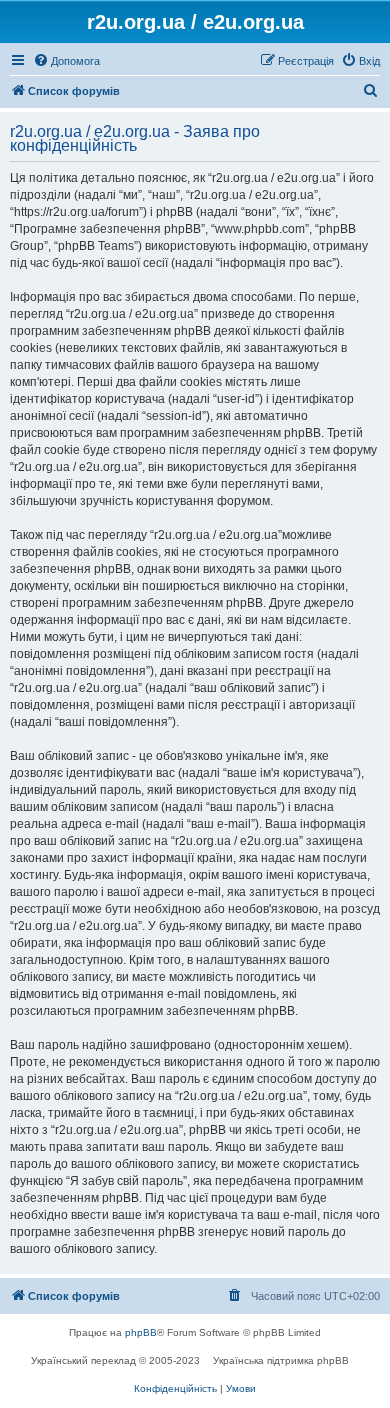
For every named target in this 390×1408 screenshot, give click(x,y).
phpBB (141, 1332)
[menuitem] (66, 61)
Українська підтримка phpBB (281, 1360)
